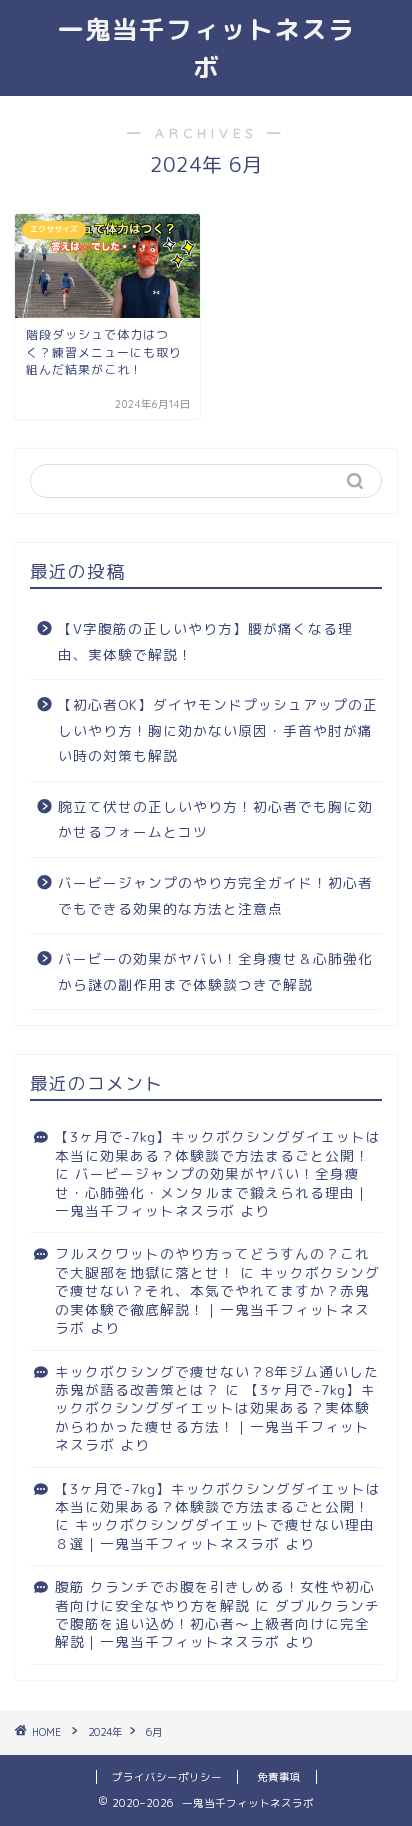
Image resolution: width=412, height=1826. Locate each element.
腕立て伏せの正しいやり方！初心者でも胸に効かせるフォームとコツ (215, 819)
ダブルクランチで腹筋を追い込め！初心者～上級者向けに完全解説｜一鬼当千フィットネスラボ (217, 1624)
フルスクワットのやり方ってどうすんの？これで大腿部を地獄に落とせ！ (212, 1262)
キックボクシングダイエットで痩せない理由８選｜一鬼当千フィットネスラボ (215, 1533)
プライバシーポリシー (167, 1777)
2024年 (105, 1732)
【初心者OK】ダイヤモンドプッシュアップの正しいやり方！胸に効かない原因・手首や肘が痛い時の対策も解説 (218, 730)
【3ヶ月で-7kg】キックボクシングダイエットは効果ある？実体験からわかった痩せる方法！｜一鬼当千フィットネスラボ (215, 1417)
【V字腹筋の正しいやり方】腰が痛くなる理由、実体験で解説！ (205, 641)
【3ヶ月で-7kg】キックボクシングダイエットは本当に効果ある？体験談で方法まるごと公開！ (218, 1145)
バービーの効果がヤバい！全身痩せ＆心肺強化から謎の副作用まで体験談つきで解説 (215, 971)
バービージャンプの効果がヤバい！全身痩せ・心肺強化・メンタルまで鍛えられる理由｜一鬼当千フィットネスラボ (212, 1192)
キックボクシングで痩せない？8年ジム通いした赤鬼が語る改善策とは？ (217, 1380)
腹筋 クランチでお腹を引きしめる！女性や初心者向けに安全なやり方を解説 (215, 1595)
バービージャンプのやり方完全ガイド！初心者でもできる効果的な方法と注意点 (215, 895)
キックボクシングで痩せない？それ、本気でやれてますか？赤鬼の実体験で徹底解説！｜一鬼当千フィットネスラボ (217, 1300)
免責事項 (279, 1777)
